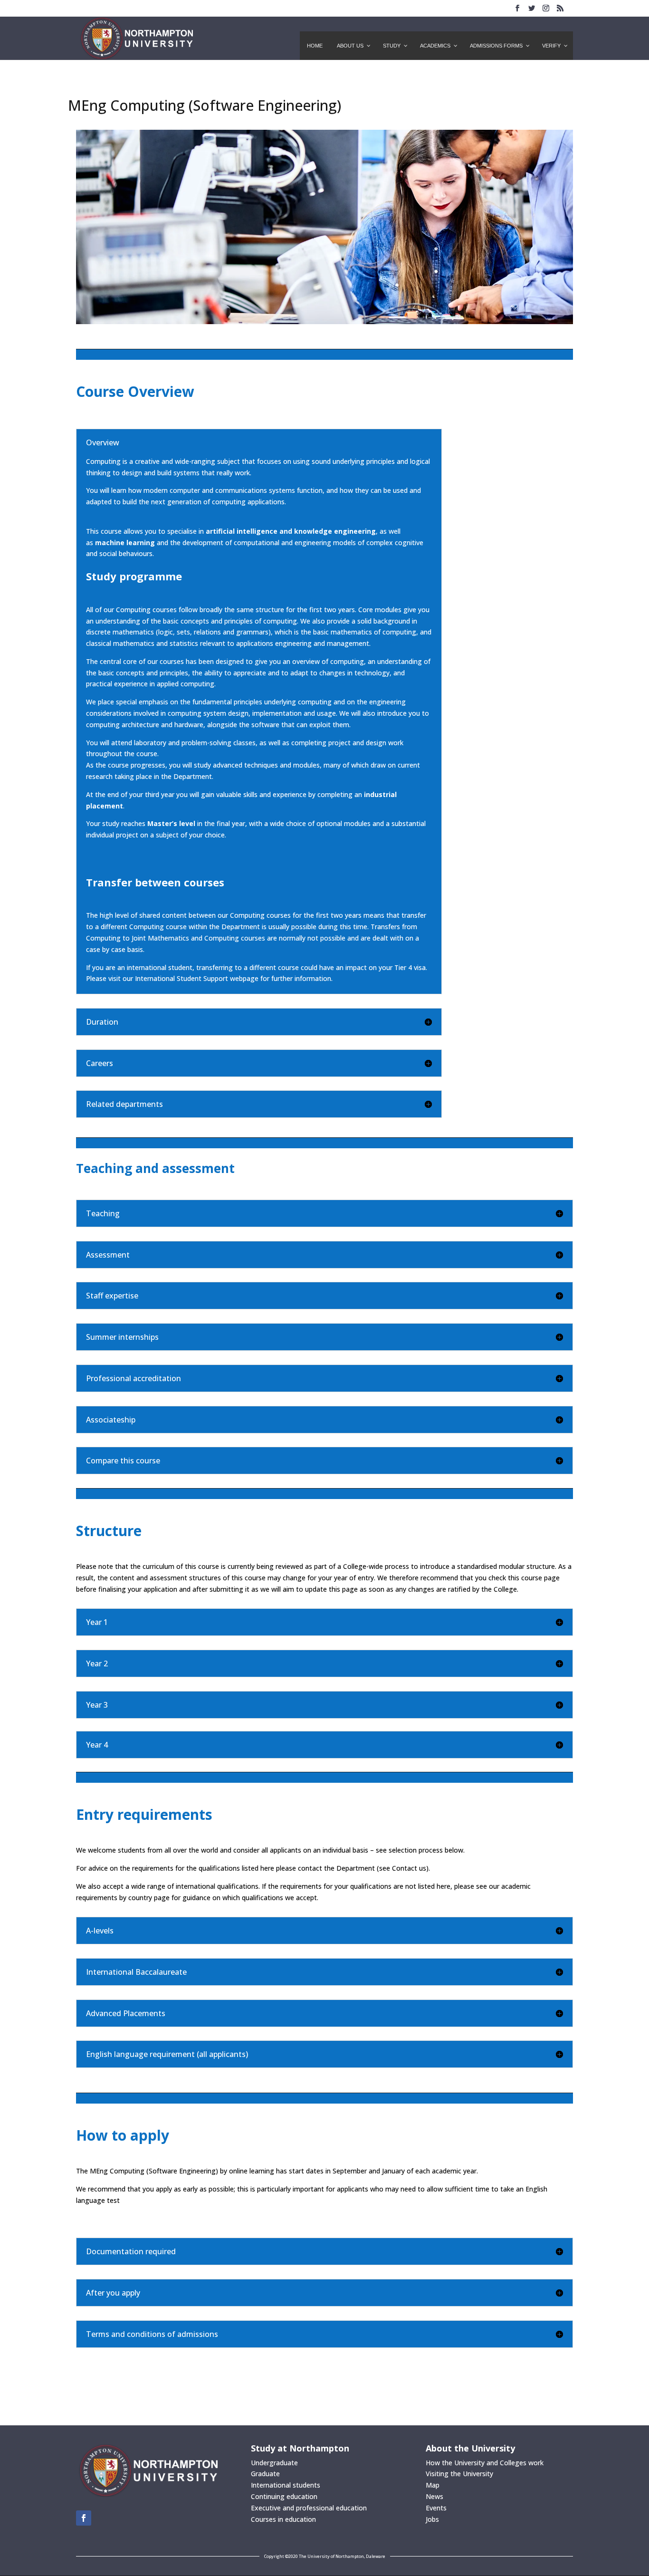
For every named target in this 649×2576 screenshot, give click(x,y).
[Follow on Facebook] (84, 2518)
